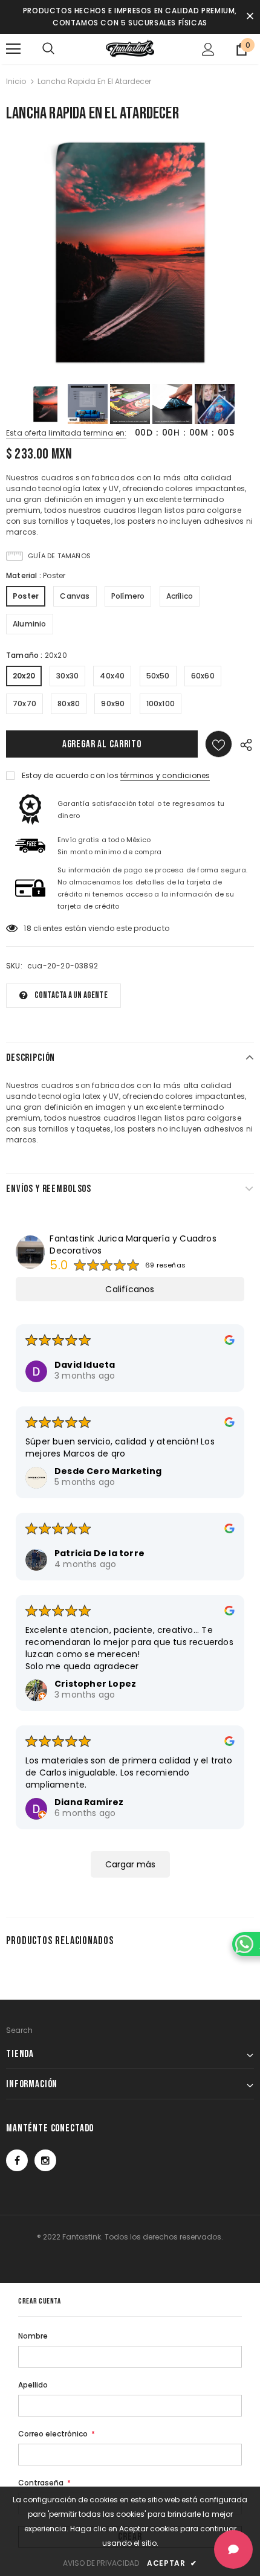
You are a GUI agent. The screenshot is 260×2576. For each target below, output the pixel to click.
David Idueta (85, 1365)
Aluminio (30, 624)
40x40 (112, 676)
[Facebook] (17, 2160)
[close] (250, 17)
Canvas (75, 596)
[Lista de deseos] (219, 744)
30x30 (67, 676)
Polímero (128, 596)
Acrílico (180, 596)
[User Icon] (208, 49)
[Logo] (130, 48)
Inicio (16, 81)
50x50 (158, 676)
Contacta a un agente (71, 995)
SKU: (14, 966)
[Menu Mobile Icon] (13, 49)
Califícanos (130, 1289)
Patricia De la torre (99, 1553)
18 (27, 928)
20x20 (24, 676)
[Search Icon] (48, 49)
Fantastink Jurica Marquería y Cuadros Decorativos (133, 1245)
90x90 (113, 704)
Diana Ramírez (89, 1802)
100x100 (161, 704)
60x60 (203, 676)
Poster (26, 596)
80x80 (69, 704)
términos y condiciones (165, 775)
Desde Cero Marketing (108, 1471)
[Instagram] (45, 2160)
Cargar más (130, 1864)
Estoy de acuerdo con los (70, 775)
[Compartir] (243, 744)
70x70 (24, 704)
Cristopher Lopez (95, 1684)
